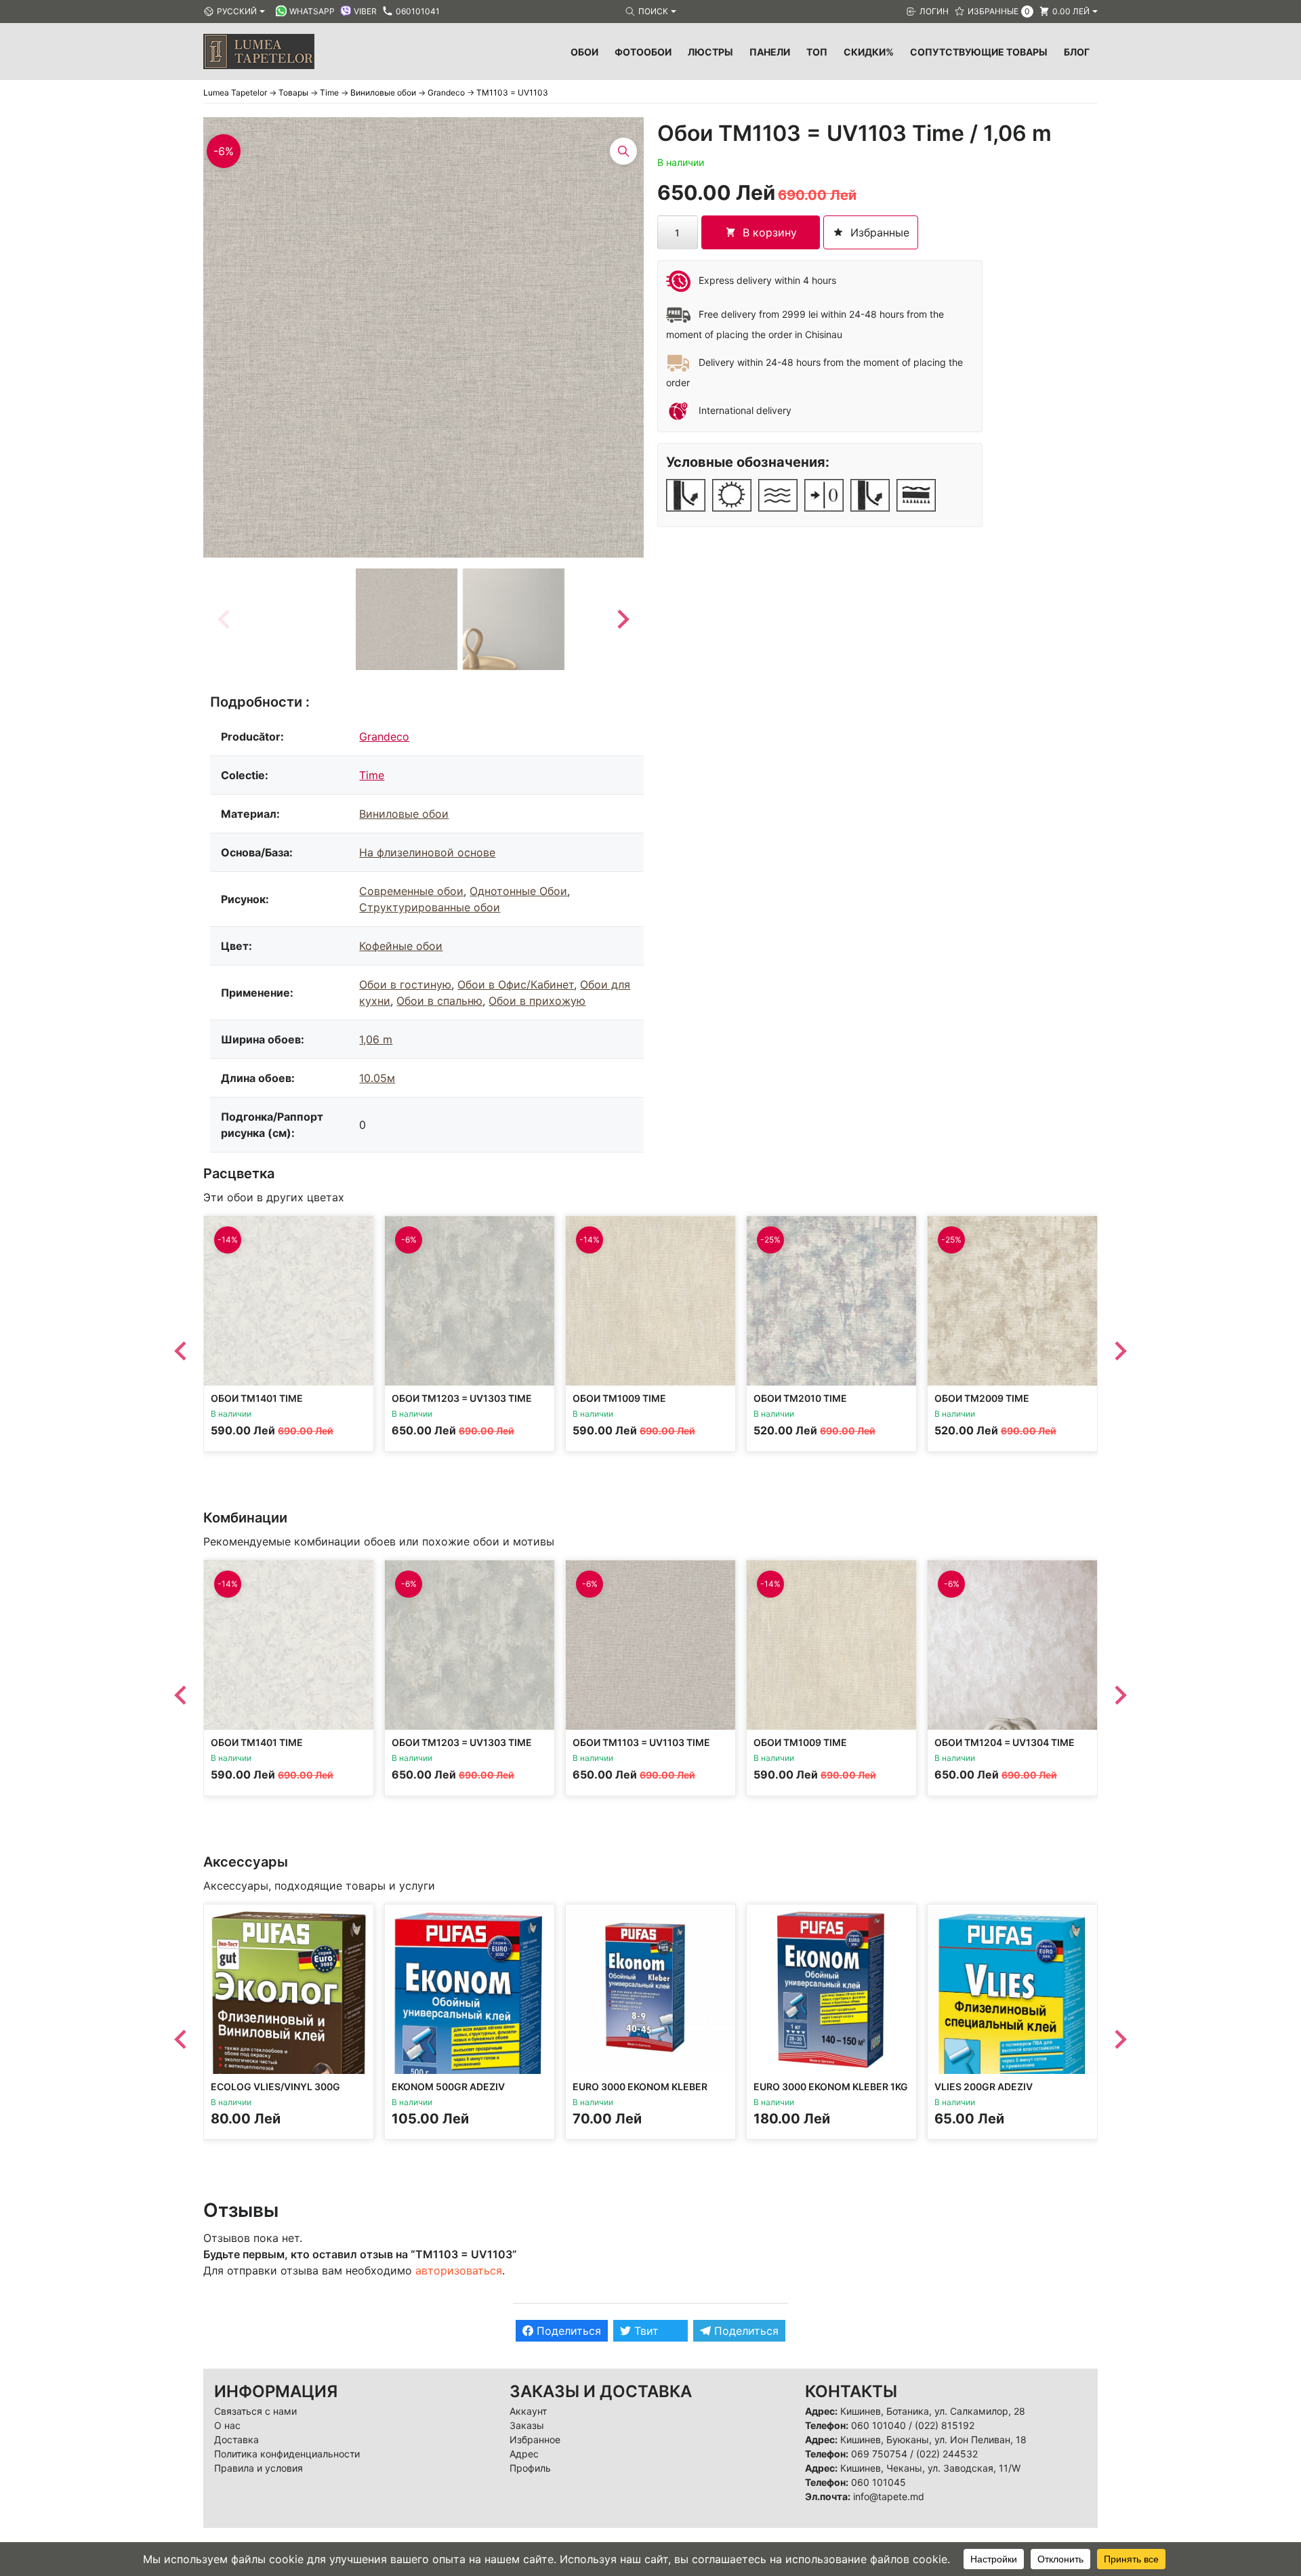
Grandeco (384, 736)
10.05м (377, 1078)
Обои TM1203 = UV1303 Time (462, 1398)
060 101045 (879, 2482)
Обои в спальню (439, 1001)
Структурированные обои (430, 907)
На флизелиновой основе (427, 852)
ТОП (817, 52)
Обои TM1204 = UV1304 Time (1005, 1742)
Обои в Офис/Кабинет (516, 984)
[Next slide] (622, 619)
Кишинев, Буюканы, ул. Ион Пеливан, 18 (933, 2439)
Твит (645, 2331)
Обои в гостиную (405, 984)
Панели (770, 52)
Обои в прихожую (537, 1001)
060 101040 (879, 2425)
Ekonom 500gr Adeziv (448, 2086)
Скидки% (869, 52)
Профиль (530, 2468)
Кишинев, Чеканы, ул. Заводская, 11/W (930, 2468)
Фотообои (643, 52)
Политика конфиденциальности (287, 2454)
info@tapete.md (889, 2496)
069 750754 (879, 2454)
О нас (227, 2425)
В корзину (770, 232)
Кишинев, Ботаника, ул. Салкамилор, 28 (933, 2411)
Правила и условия (259, 2468)
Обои (584, 52)
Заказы (527, 2425)
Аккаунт (528, 2411)
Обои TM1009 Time (619, 1398)
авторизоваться (459, 2270)
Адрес (524, 2454)
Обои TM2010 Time (800, 1398)
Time (372, 775)
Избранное (535, 2439)
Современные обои (411, 891)
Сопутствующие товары (979, 52)
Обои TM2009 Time (982, 1398)
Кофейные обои (401, 946)
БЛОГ (1077, 52)
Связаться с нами (255, 2411)
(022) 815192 (945, 2425)
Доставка (236, 2439)
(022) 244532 (947, 2454)
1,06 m (376, 1039)
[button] (407, 619)
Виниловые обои (404, 814)
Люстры (710, 52)
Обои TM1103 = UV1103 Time (641, 1742)
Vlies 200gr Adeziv (984, 2086)
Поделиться (567, 2331)
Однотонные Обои (518, 891)
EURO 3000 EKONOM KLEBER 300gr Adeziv (640, 2093)
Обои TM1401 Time (257, 1398)
